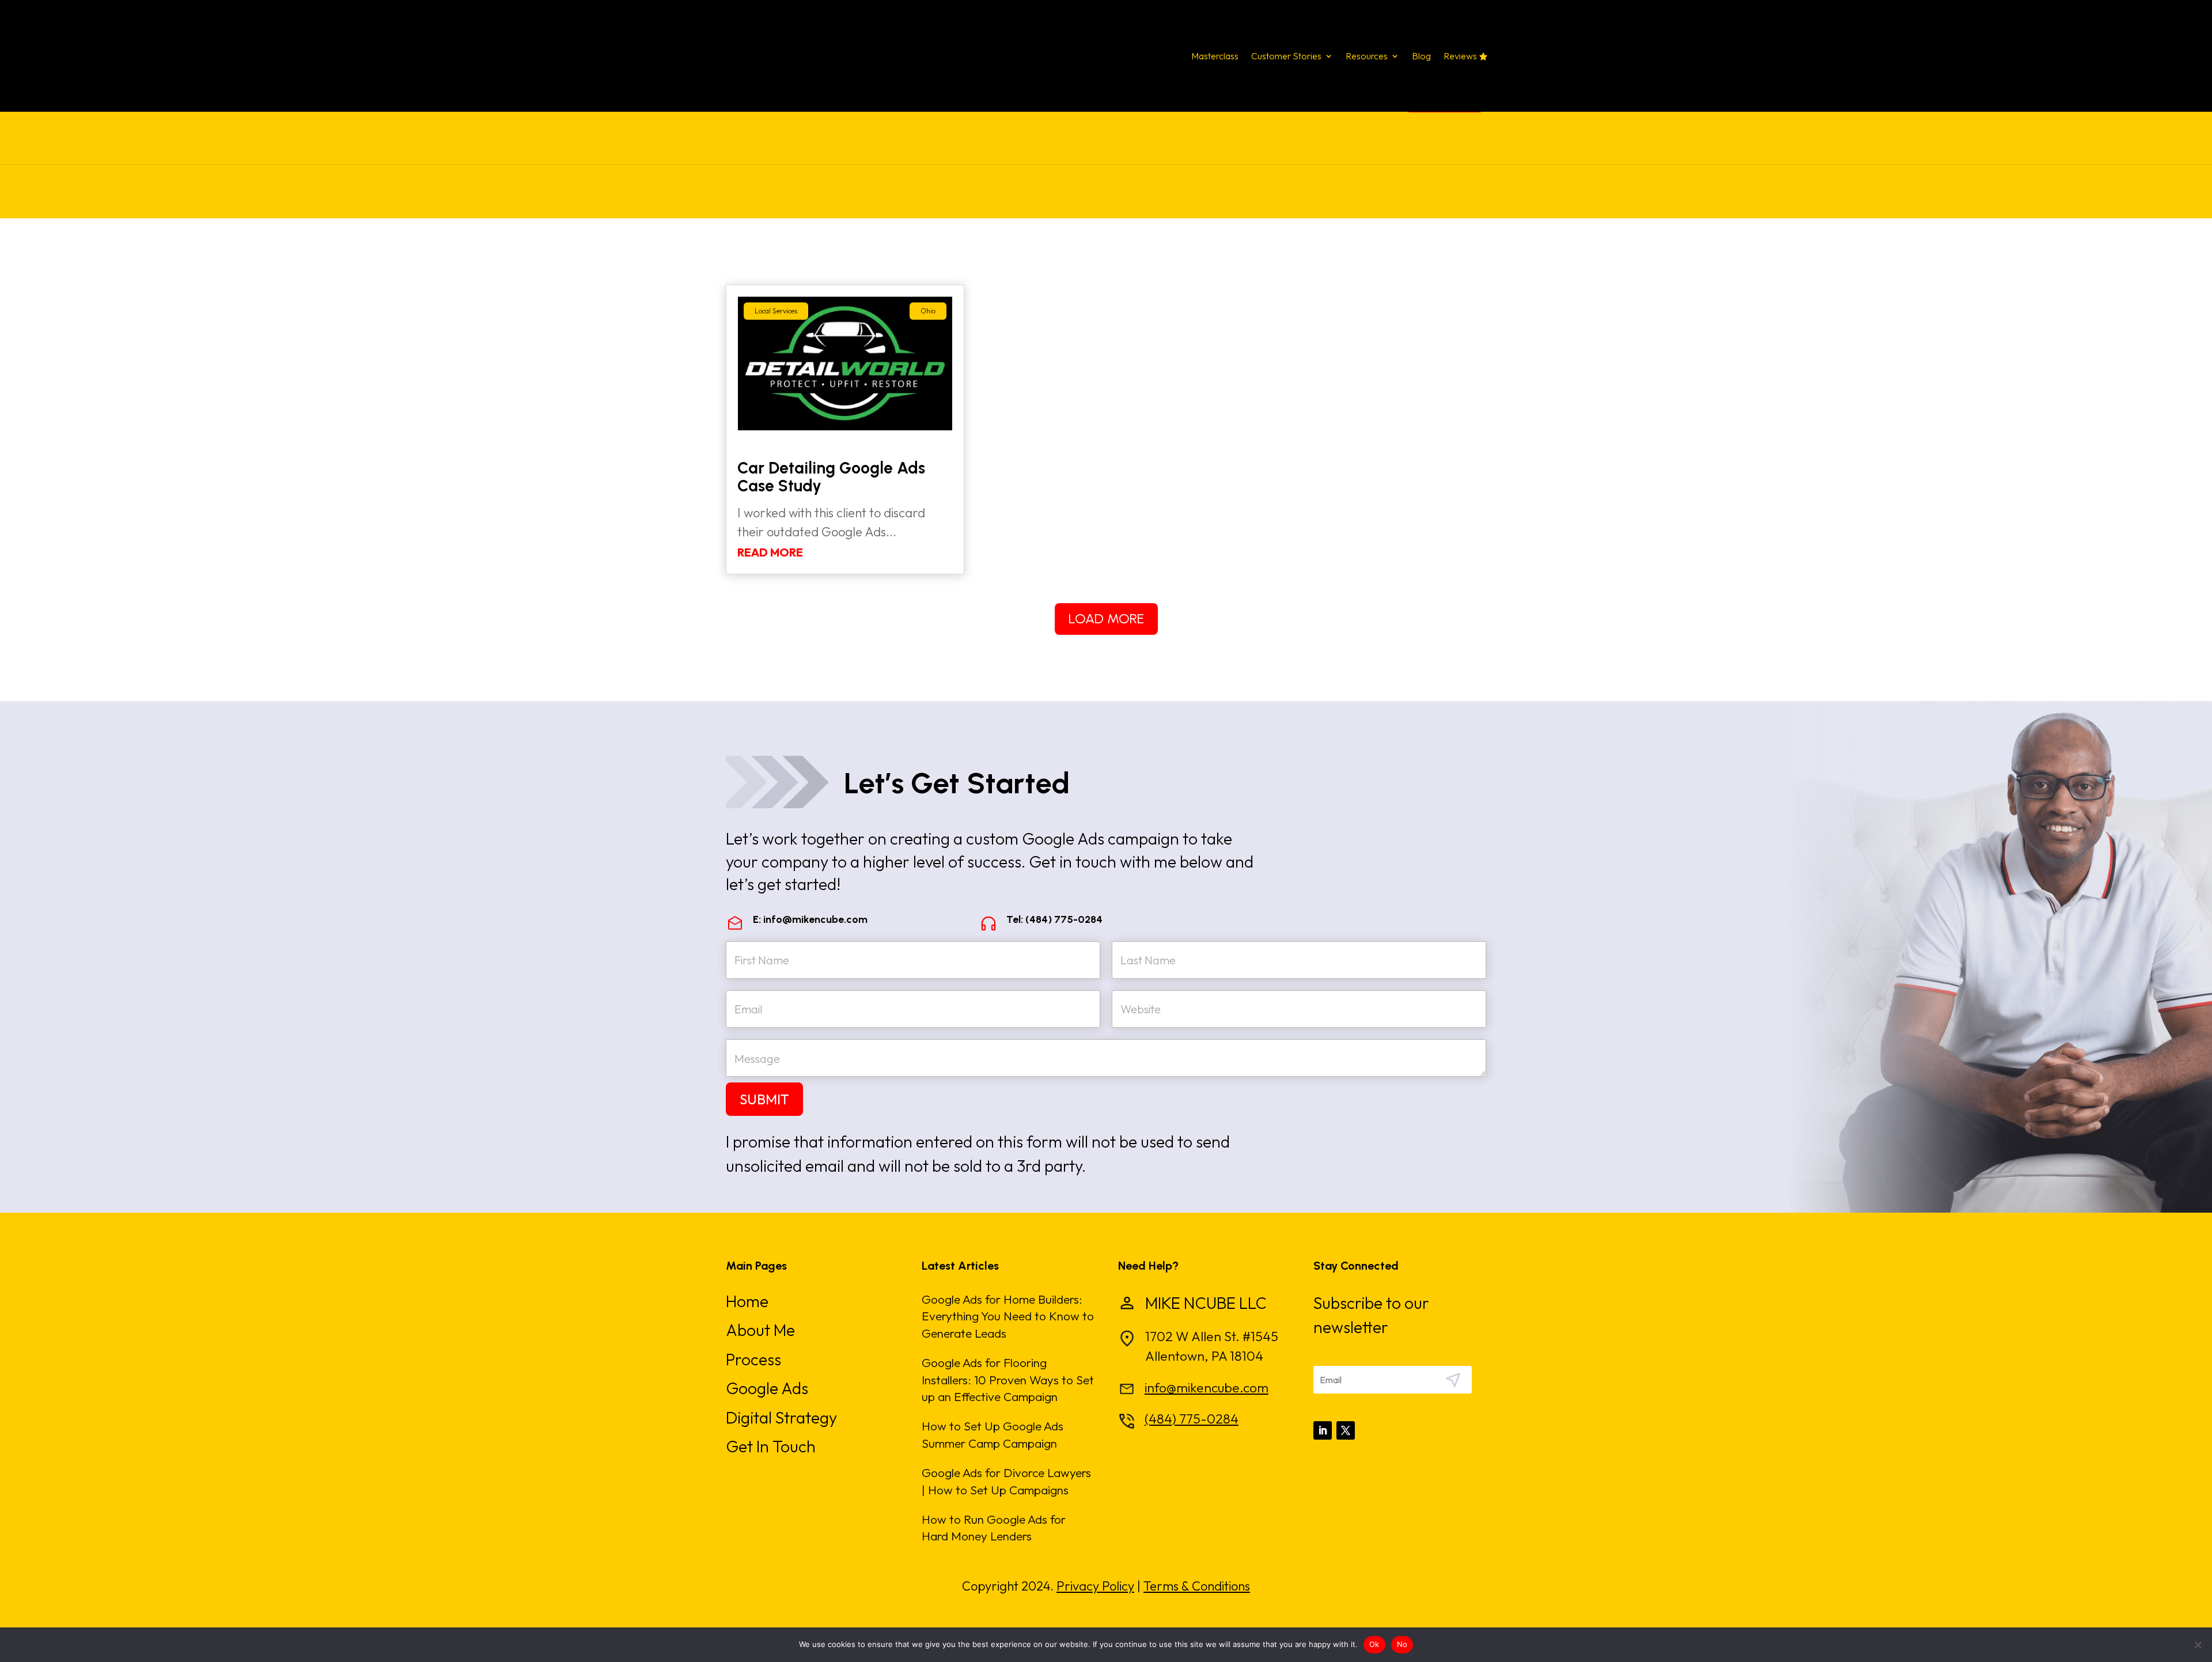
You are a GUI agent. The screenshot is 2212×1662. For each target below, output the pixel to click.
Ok (1374, 1644)
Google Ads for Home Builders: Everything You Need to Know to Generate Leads (1008, 1316)
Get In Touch (771, 1446)
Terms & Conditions (1197, 1586)
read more (770, 552)
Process (753, 1359)
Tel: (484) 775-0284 (1054, 919)
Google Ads (767, 1388)
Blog (1421, 57)
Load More (1106, 618)
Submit (764, 1099)
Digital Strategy (781, 1417)
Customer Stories (1286, 57)
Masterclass (1215, 57)
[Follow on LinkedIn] (1323, 1430)
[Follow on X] (1346, 1430)
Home (747, 1301)
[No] (2198, 1645)
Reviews (1460, 57)
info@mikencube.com (1207, 1387)
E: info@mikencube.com (810, 919)
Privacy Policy (1095, 1586)
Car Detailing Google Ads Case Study (831, 477)
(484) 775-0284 (1192, 1419)
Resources (1367, 57)
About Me (760, 1330)
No (1402, 1644)
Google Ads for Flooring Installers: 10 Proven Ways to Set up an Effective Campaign (1008, 1379)
